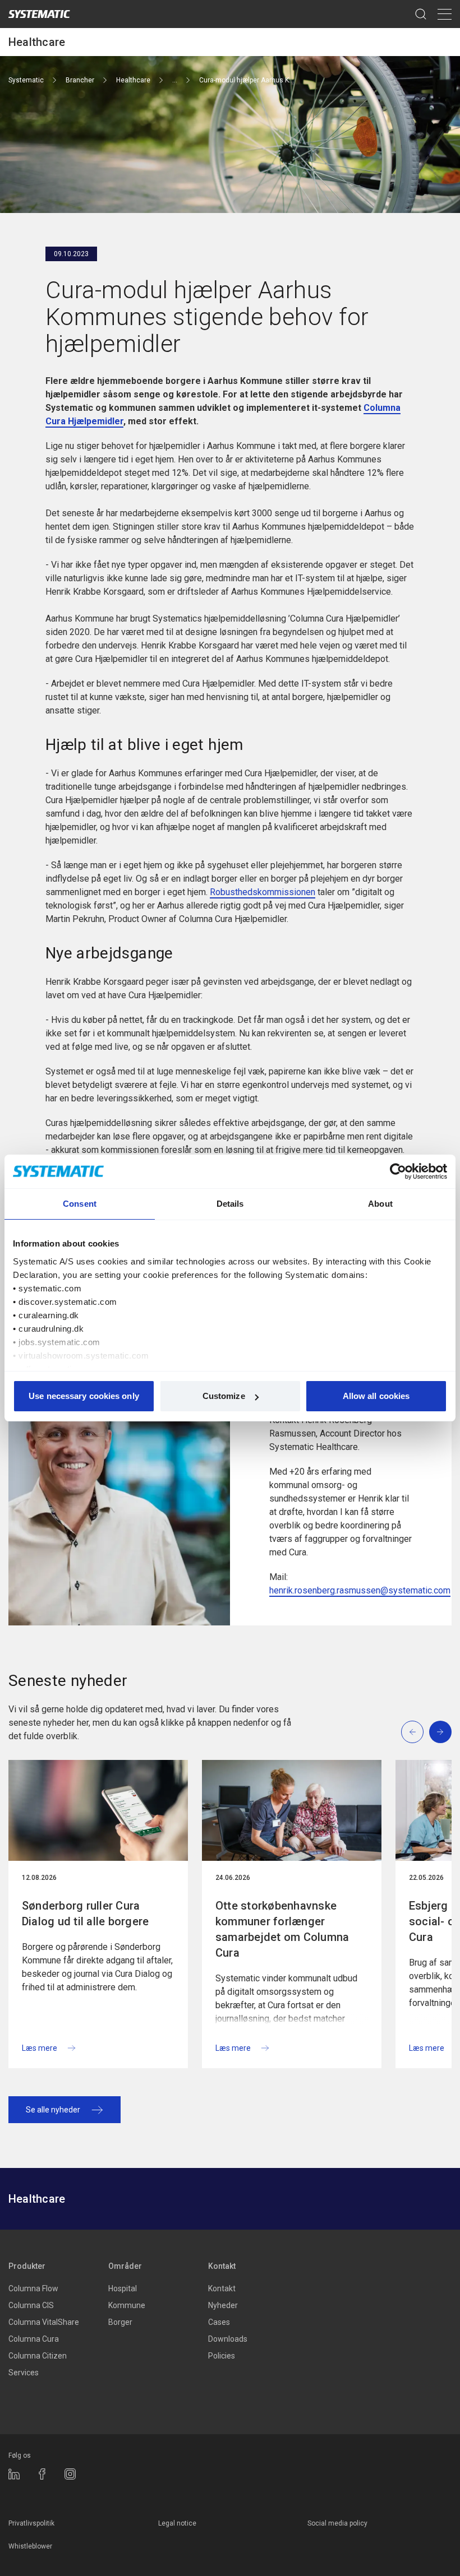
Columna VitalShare (44, 2322)
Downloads (228, 2339)
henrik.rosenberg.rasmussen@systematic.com (360, 1590)
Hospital (123, 2288)
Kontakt (222, 2266)
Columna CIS (31, 2305)
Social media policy (337, 2523)
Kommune (127, 2305)
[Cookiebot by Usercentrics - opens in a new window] (398, 1171)
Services (24, 2373)
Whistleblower (30, 2546)
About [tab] (380, 1204)
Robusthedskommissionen (263, 892)
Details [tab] (230, 1204)
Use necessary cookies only (84, 1396)
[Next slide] (440, 1732)
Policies (222, 2356)
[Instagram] (70, 2474)
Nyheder (223, 2305)
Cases (219, 2322)
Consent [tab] (80, 1204)
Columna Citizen (38, 2356)
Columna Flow (33, 2288)
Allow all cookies (376, 1396)
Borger (120, 2322)
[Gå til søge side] (421, 14)
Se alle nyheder (53, 2110)
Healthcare (37, 42)
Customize (224, 1396)
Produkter (27, 2266)
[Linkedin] (14, 2474)
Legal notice (177, 2523)
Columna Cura (34, 2339)
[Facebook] (42, 2474)
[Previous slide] (412, 1732)
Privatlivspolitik (31, 2523)
